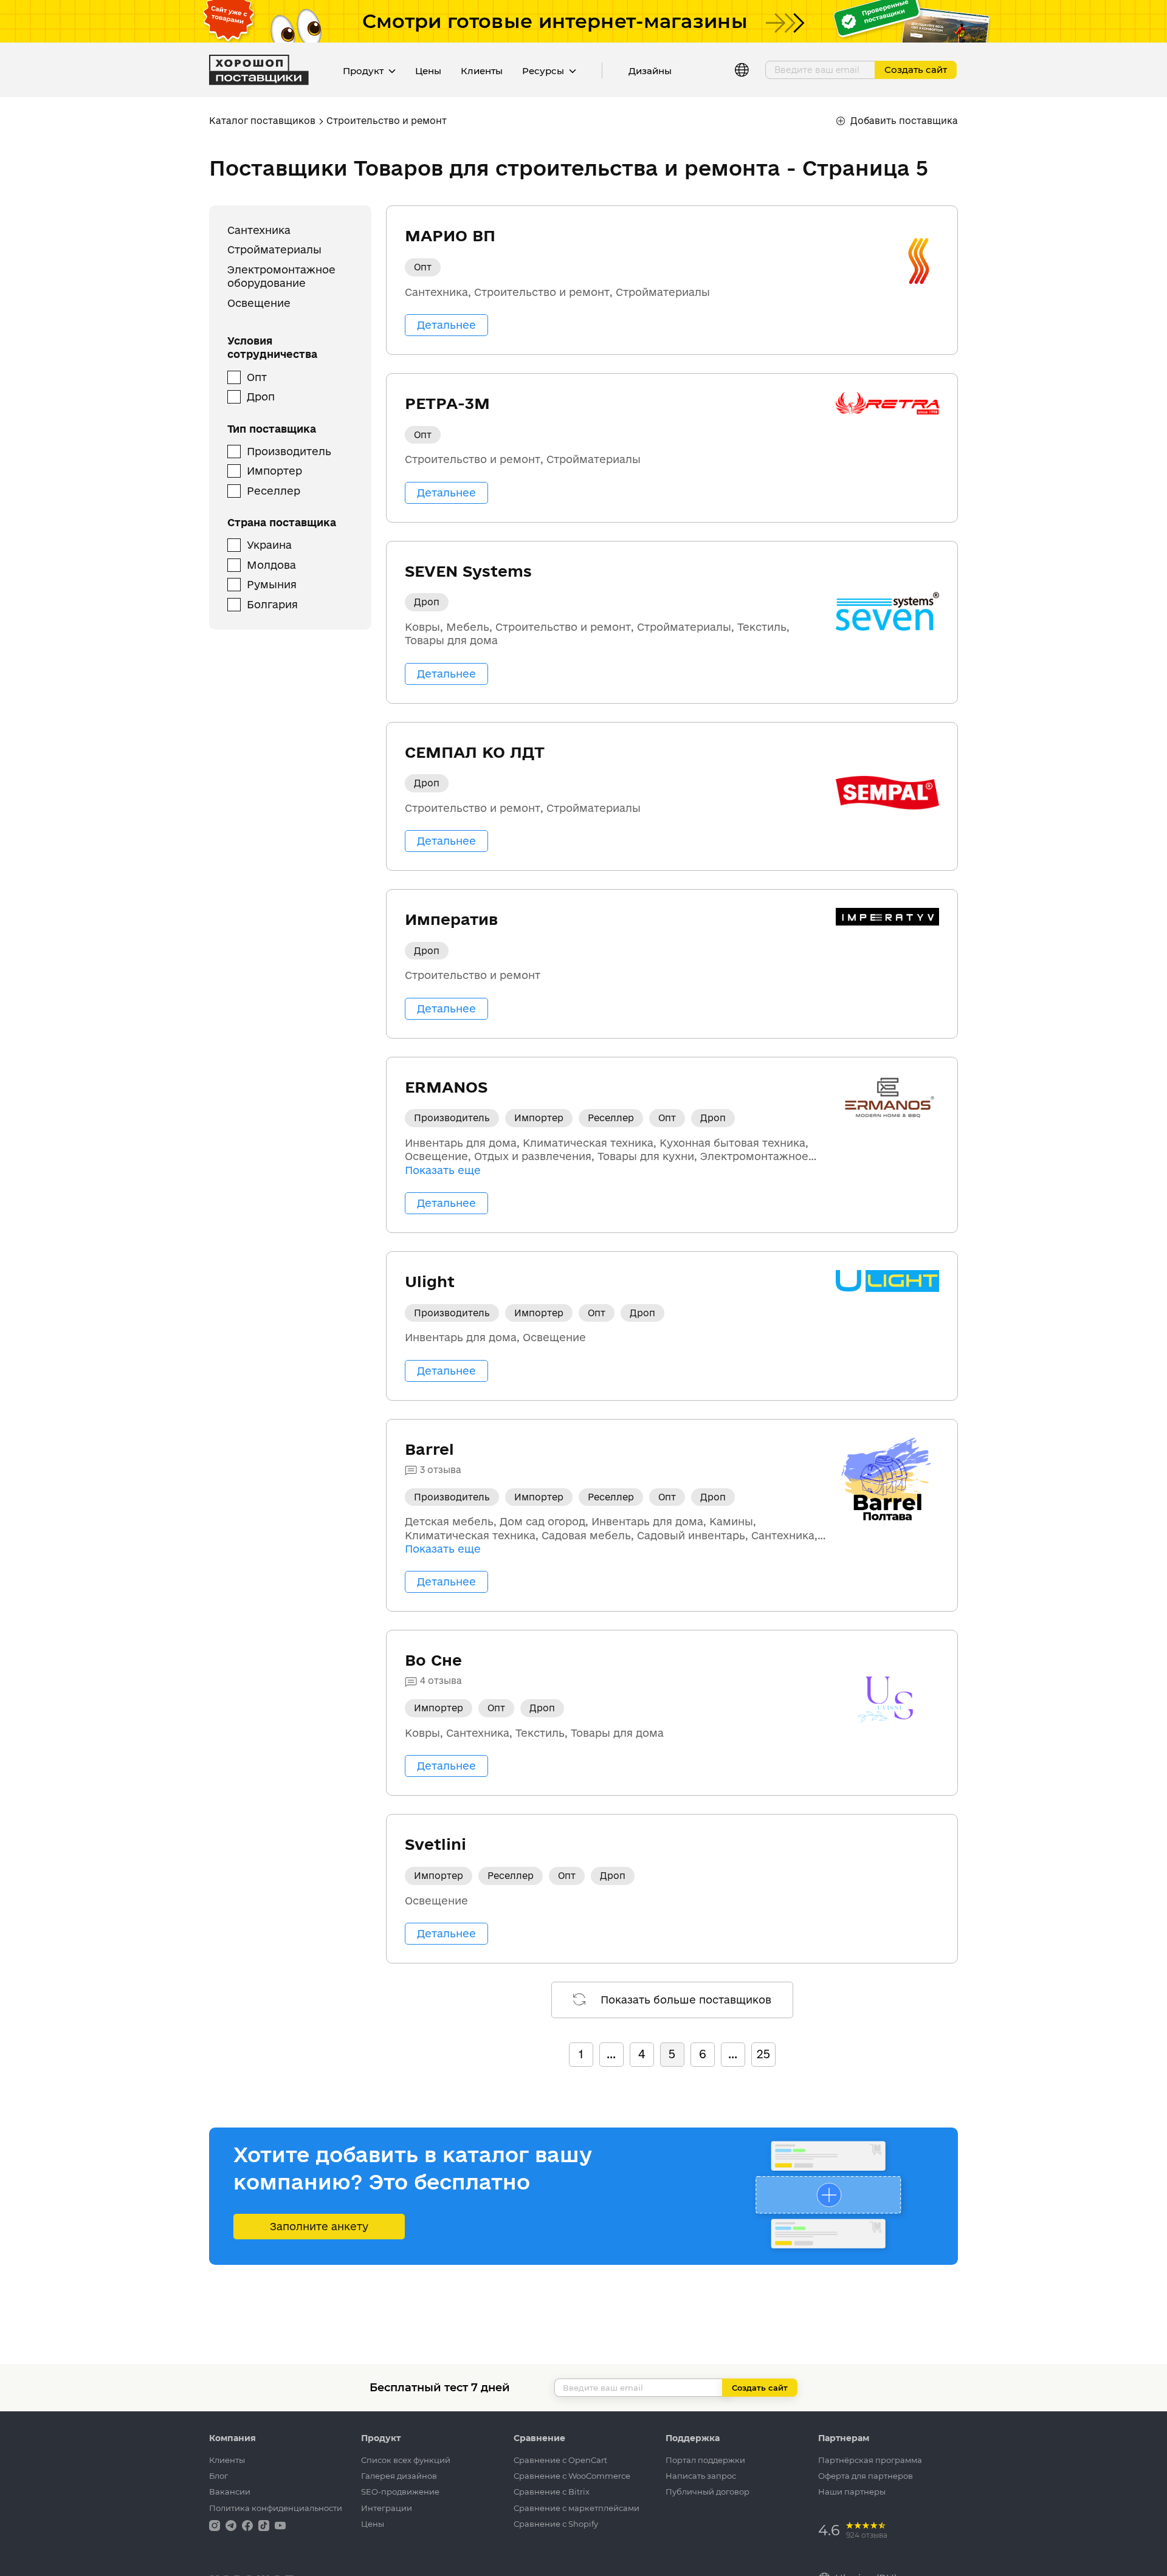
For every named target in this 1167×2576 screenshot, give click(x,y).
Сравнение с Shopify (556, 2524)
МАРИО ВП (450, 235)
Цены (428, 71)
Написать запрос (701, 2476)
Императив (451, 919)
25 (763, 2054)
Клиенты (482, 71)
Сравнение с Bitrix (552, 2492)
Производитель (289, 451)
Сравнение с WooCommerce (572, 2476)
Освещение (259, 303)
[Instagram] (216, 2525)
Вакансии (230, 2492)
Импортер (274, 471)
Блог (219, 2476)
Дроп (261, 397)
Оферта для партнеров (866, 2476)
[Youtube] (280, 2525)
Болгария (272, 604)
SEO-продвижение (400, 2492)
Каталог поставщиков (262, 121)
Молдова (271, 565)
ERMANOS (446, 1087)
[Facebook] (249, 2525)
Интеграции (387, 2508)
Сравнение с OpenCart (560, 2460)
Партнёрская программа (870, 2460)
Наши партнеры (852, 2492)
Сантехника (259, 230)
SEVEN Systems (468, 571)
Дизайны (650, 71)
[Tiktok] (265, 2525)
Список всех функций (406, 2460)
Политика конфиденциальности (276, 2508)
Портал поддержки (705, 2460)
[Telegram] (232, 2525)
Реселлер (274, 491)
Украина (269, 545)
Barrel (429, 1449)
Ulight (430, 1281)
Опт (257, 377)
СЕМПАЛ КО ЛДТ (475, 752)
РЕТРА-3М (447, 403)
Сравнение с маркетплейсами (577, 2508)
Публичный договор (707, 2492)
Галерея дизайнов (399, 2476)
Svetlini (435, 1844)
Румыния (272, 585)
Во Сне (433, 1660)
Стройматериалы (274, 250)
